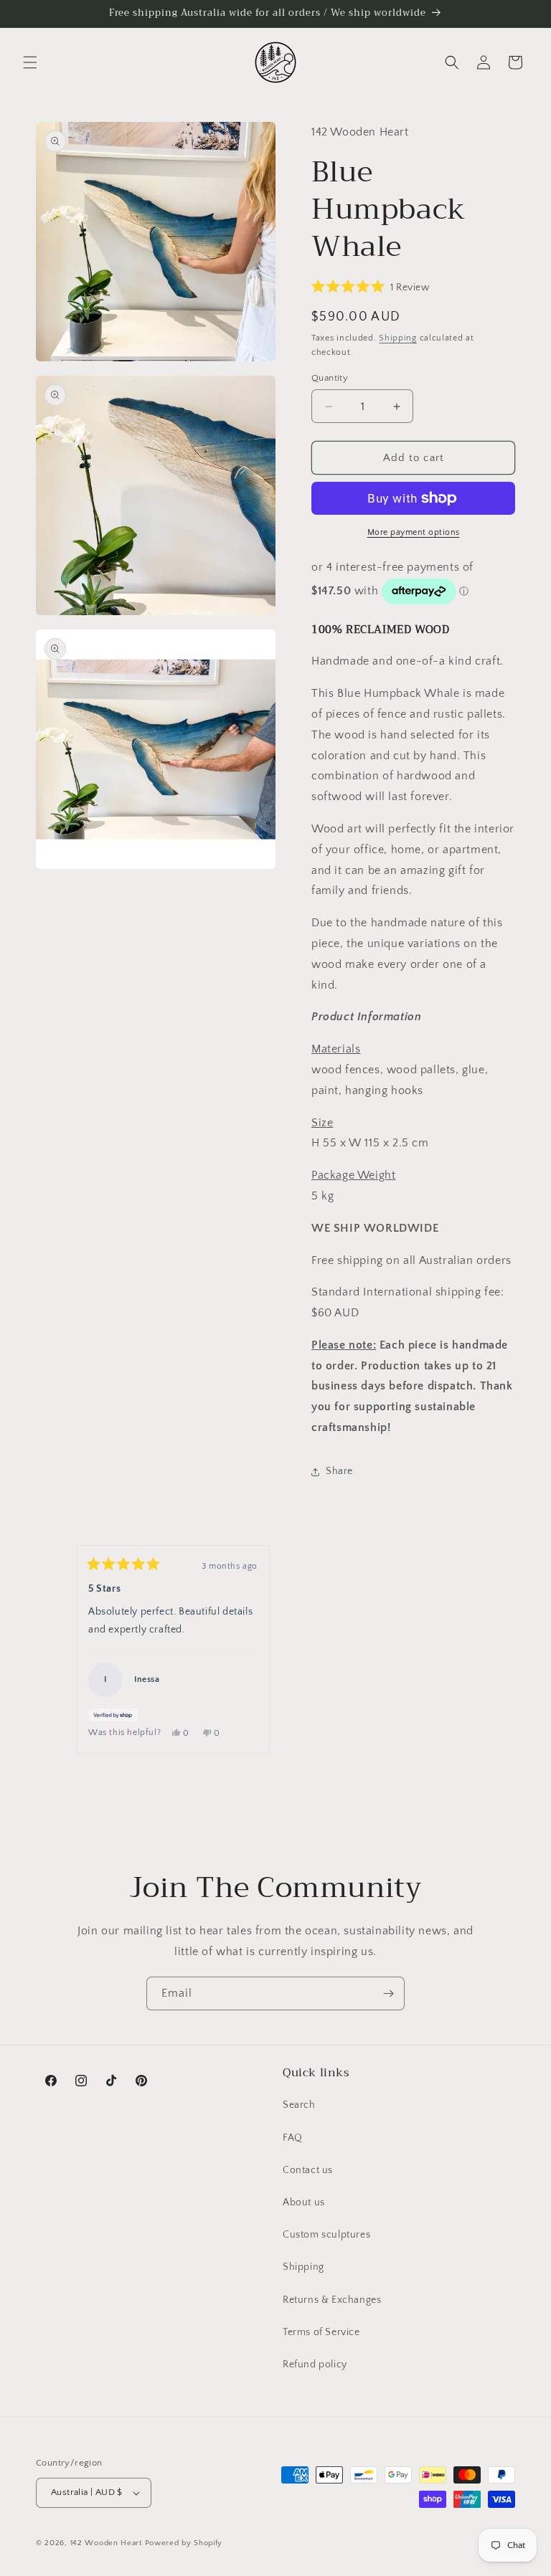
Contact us (308, 2170)
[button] (30, 62)
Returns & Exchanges (332, 2300)
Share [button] (339, 1471)
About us (304, 2202)
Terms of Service (321, 2332)
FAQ (293, 2138)
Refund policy (315, 2364)
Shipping (398, 338)
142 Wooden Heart (106, 2543)
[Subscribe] (388, 1993)
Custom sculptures (326, 2235)
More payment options (414, 532)
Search (299, 2105)
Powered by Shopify (184, 2543)
